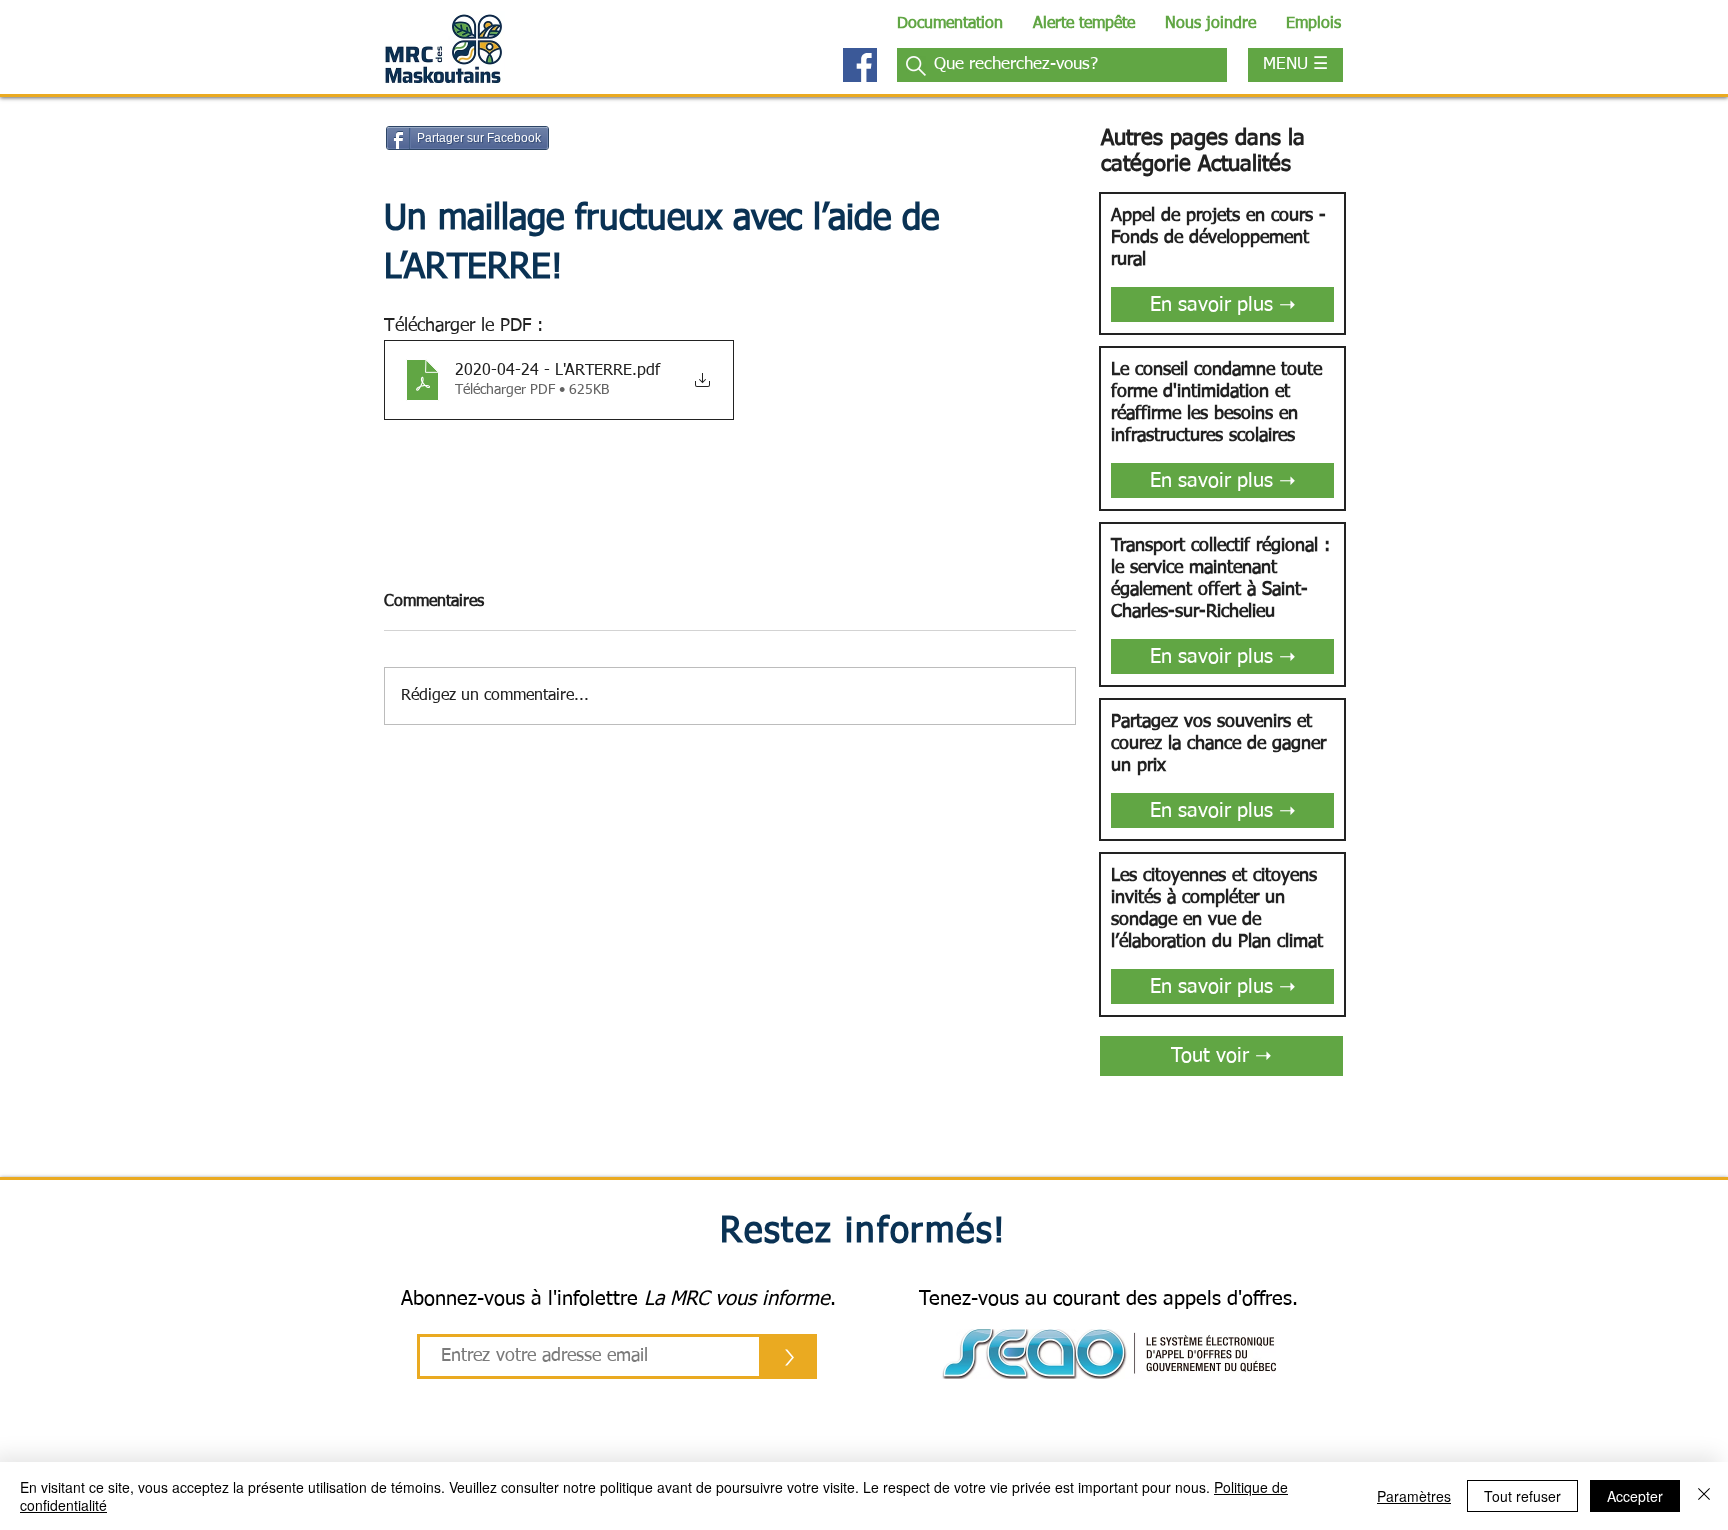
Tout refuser (1522, 1496)
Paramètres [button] (1414, 1496)
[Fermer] (1704, 1496)
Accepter (1635, 1496)
